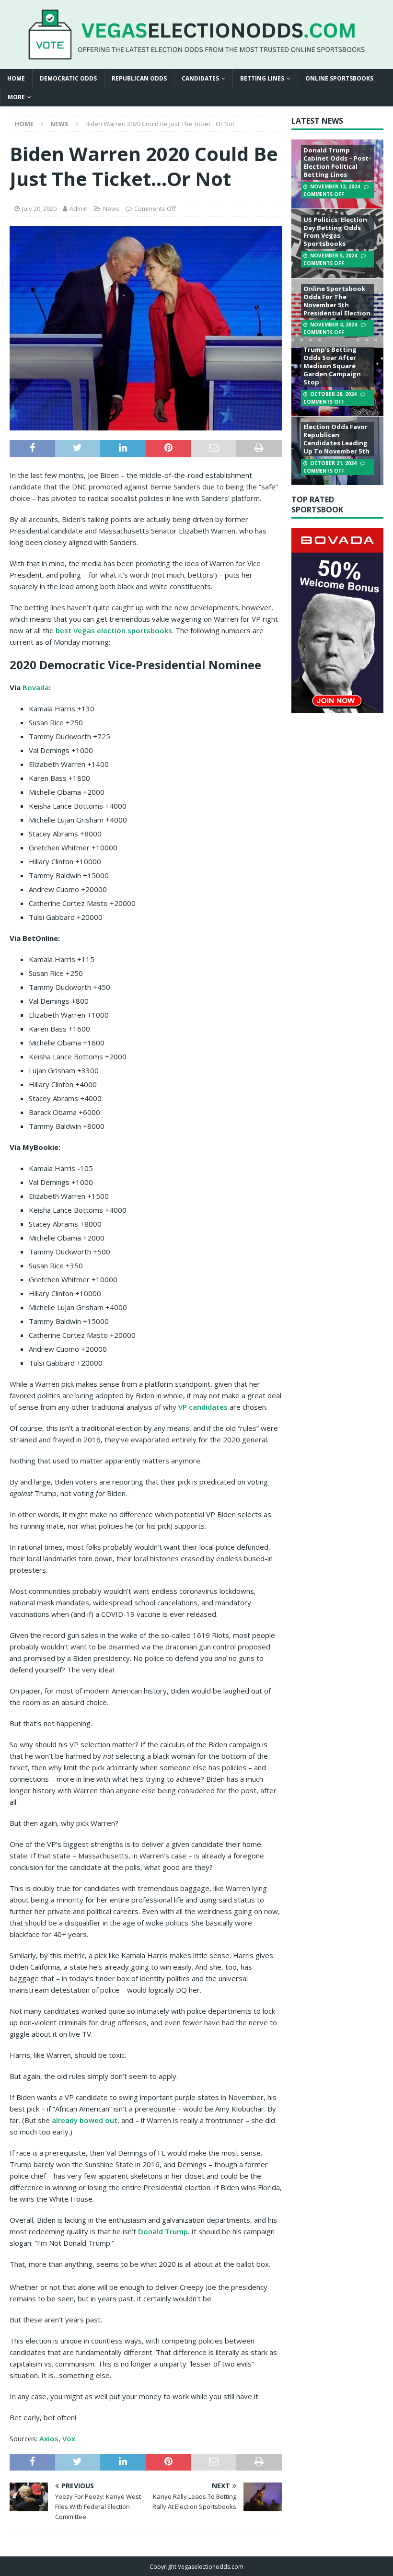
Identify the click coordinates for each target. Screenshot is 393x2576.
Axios (49, 2438)
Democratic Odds (68, 78)
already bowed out (85, 2120)
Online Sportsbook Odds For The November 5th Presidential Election (337, 301)
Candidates (200, 78)
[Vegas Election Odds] (196, 54)
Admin (79, 209)
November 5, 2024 (334, 255)
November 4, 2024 (334, 325)
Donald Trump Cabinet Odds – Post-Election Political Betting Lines (337, 162)
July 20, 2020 (39, 209)
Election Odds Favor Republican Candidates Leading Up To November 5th (336, 439)
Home (16, 78)
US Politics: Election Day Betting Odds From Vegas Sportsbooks (335, 232)
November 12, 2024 (335, 186)
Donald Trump (163, 2231)
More (16, 97)
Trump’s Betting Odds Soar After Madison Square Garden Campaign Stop (332, 366)
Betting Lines (262, 78)
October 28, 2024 (333, 394)
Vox (69, 2438)
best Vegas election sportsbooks (114, 630)
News (111, 209)
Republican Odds (139, 78)
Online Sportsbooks (339, 78)
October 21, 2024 (333, 463)
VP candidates (203, 1407)
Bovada (36, 687)
